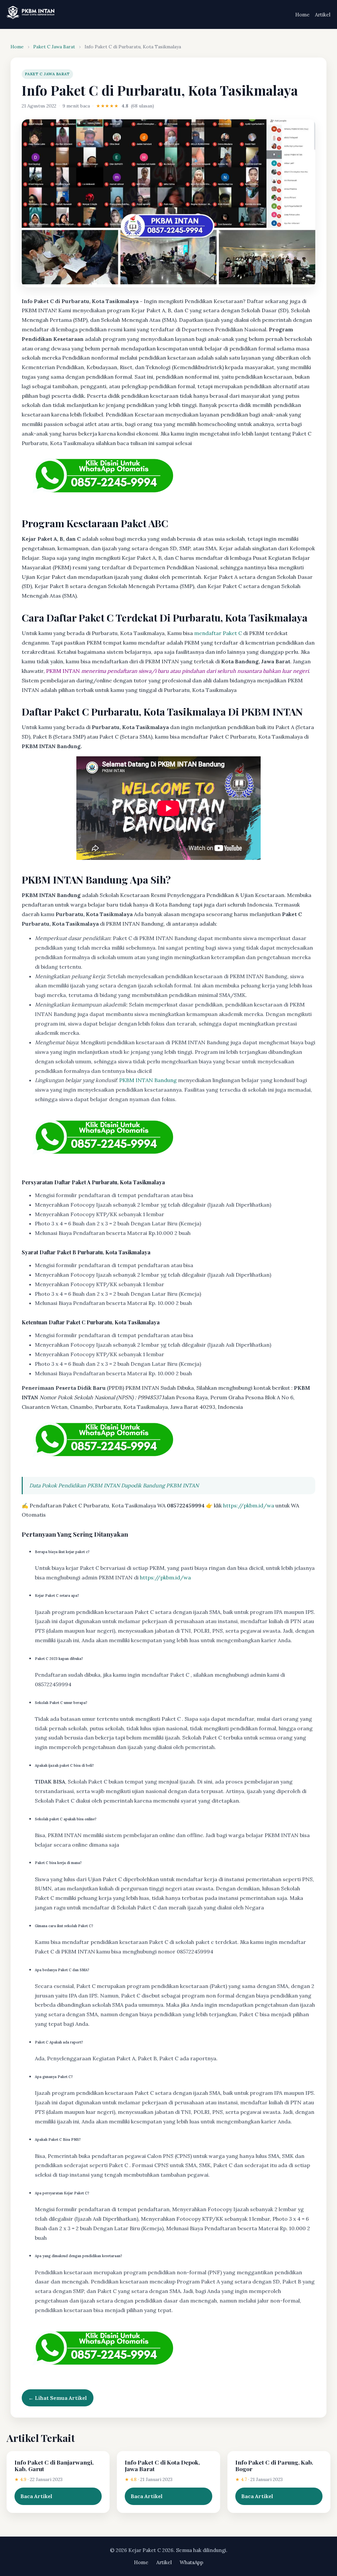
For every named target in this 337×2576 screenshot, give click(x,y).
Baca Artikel (36, 2496)
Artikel (323, 15)
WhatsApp (192, 2562)
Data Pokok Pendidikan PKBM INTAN (75, 1485)
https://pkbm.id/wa (249, 1505)
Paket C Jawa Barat (54, 47)
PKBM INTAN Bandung (148, 1080)
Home (302, 15)
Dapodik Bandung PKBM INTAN (160, 1485)
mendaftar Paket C (218, 633)
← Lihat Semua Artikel (58, 2398)
